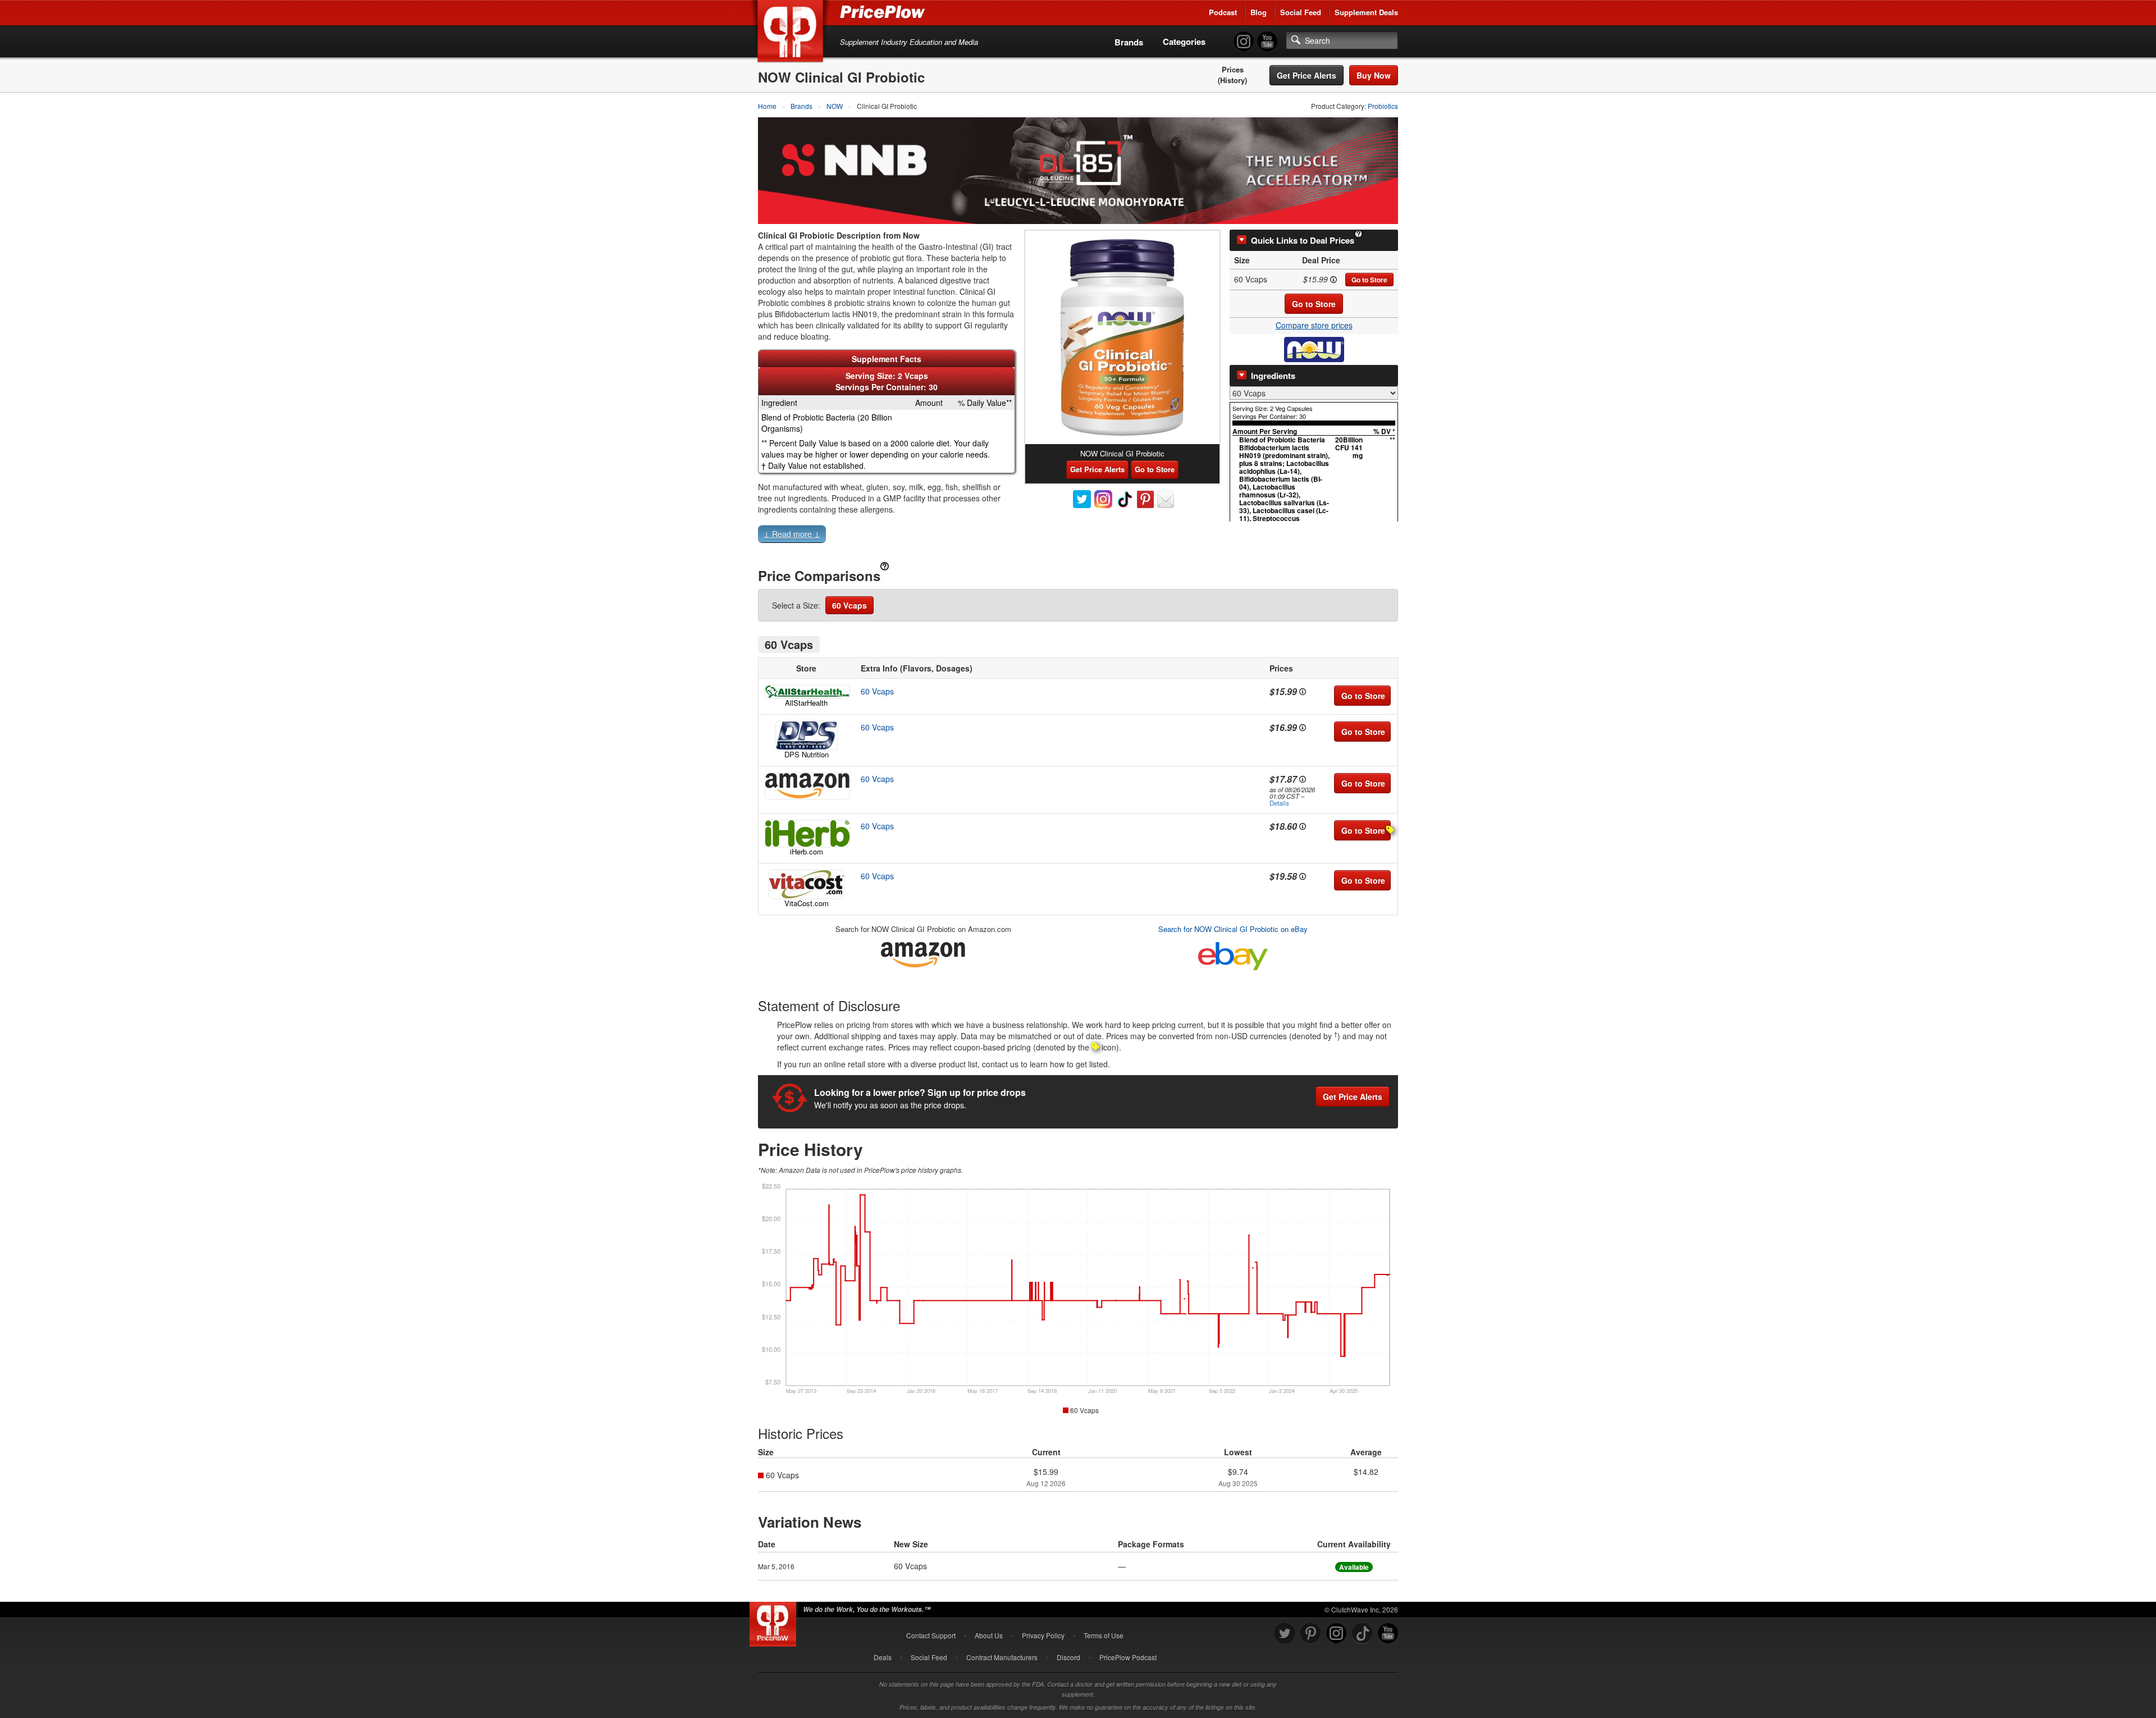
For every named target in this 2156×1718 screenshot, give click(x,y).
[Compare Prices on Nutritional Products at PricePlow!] (775, 1621)
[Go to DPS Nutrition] (806, 735)
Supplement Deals (1366, 12)
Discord (1068, 1657)
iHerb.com (807, 851)
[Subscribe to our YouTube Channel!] (1267, 42)
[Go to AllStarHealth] (806, 692)
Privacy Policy (1043, 1635)
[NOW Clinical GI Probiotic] (1122, 337)
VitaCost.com (807, 903)
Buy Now (1374, 75)
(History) (1232, 80)
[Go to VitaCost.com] (806, 884)
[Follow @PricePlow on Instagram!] (1244, 42)
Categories (1184, 42)
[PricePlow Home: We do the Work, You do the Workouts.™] (792, 33)
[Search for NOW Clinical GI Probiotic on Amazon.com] (923, 953)
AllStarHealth (806, 703)
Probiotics (1383, 106)
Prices (1233, 70)
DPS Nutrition (807, 754)
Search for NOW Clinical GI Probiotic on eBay (1233, 929)
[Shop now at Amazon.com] (806, 786)
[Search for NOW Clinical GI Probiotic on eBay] (1233, 954)
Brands (1129, 42)
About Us (989, 1635)
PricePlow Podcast (1128, 1657)
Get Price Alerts (1307, 75)
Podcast (1223, 12)
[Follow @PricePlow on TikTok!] (1362, 1634)
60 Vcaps (849, 605)
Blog (1259, 12)
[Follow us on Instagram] (1336, 1634)
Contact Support (931, 1635)
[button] (1078, 536)
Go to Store (1369, 280)
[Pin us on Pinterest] (1310, 1634)
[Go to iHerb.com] (806, 833)
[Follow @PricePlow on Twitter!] (1285, 1634)
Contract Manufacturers (1002, 1657)
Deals (883, 1657)
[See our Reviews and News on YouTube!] (1388, 1634)
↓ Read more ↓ (792, 534)
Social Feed (1301, 12)
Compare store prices (1314, 325)
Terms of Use (1104, 1635)
